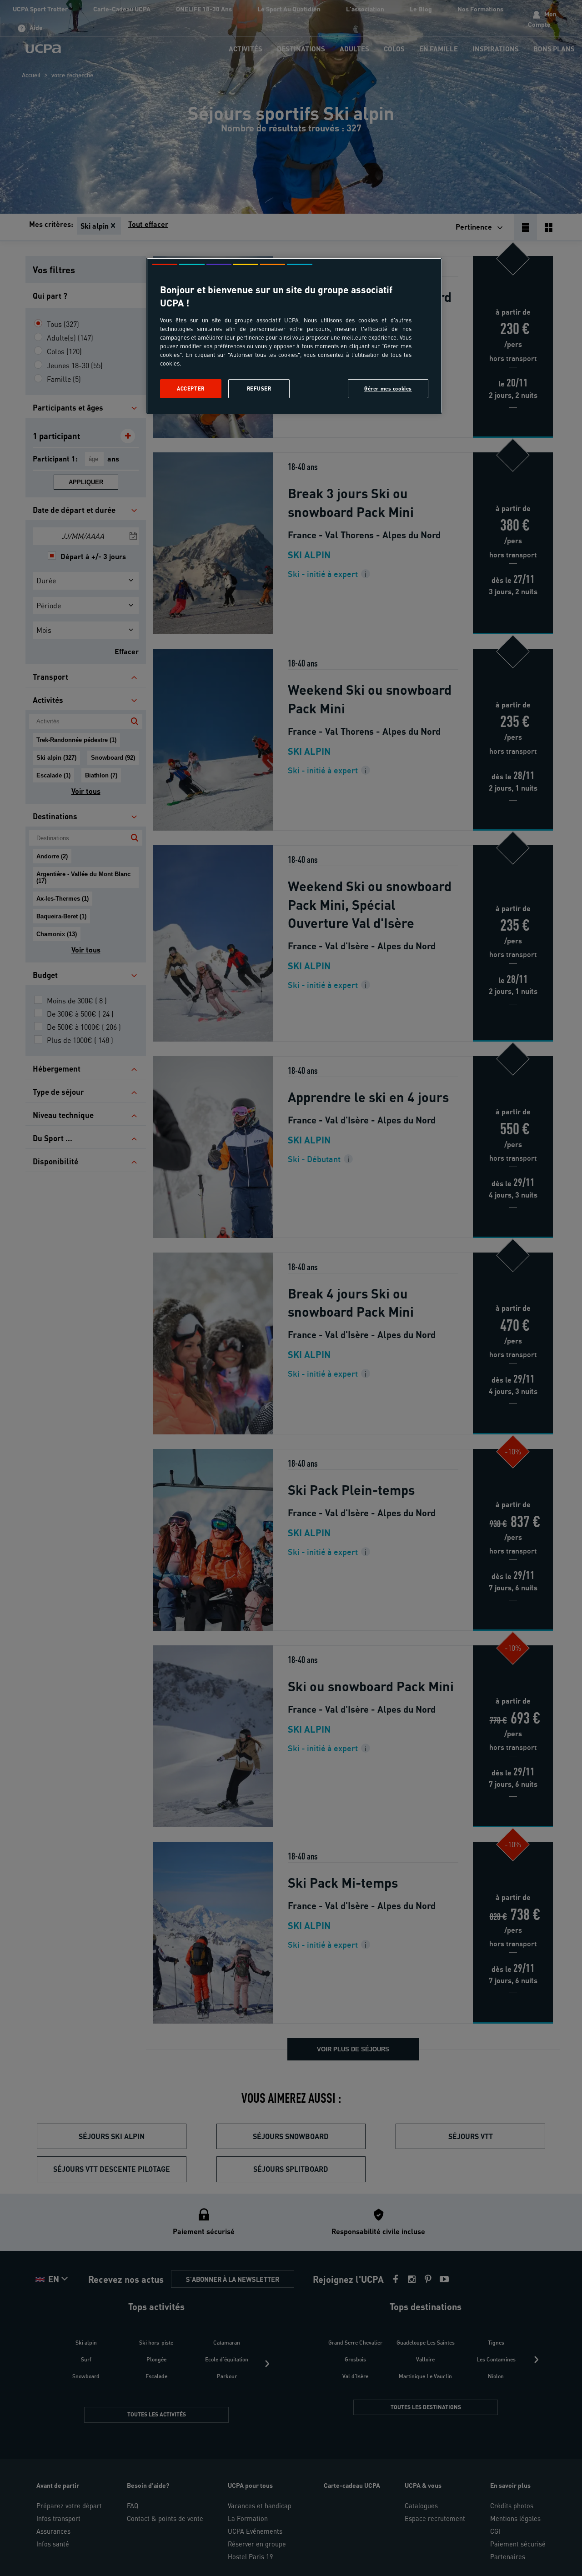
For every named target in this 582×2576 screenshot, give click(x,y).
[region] (294, 336)
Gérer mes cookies (388, 388)
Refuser (259, 388)
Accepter (191, 388)
